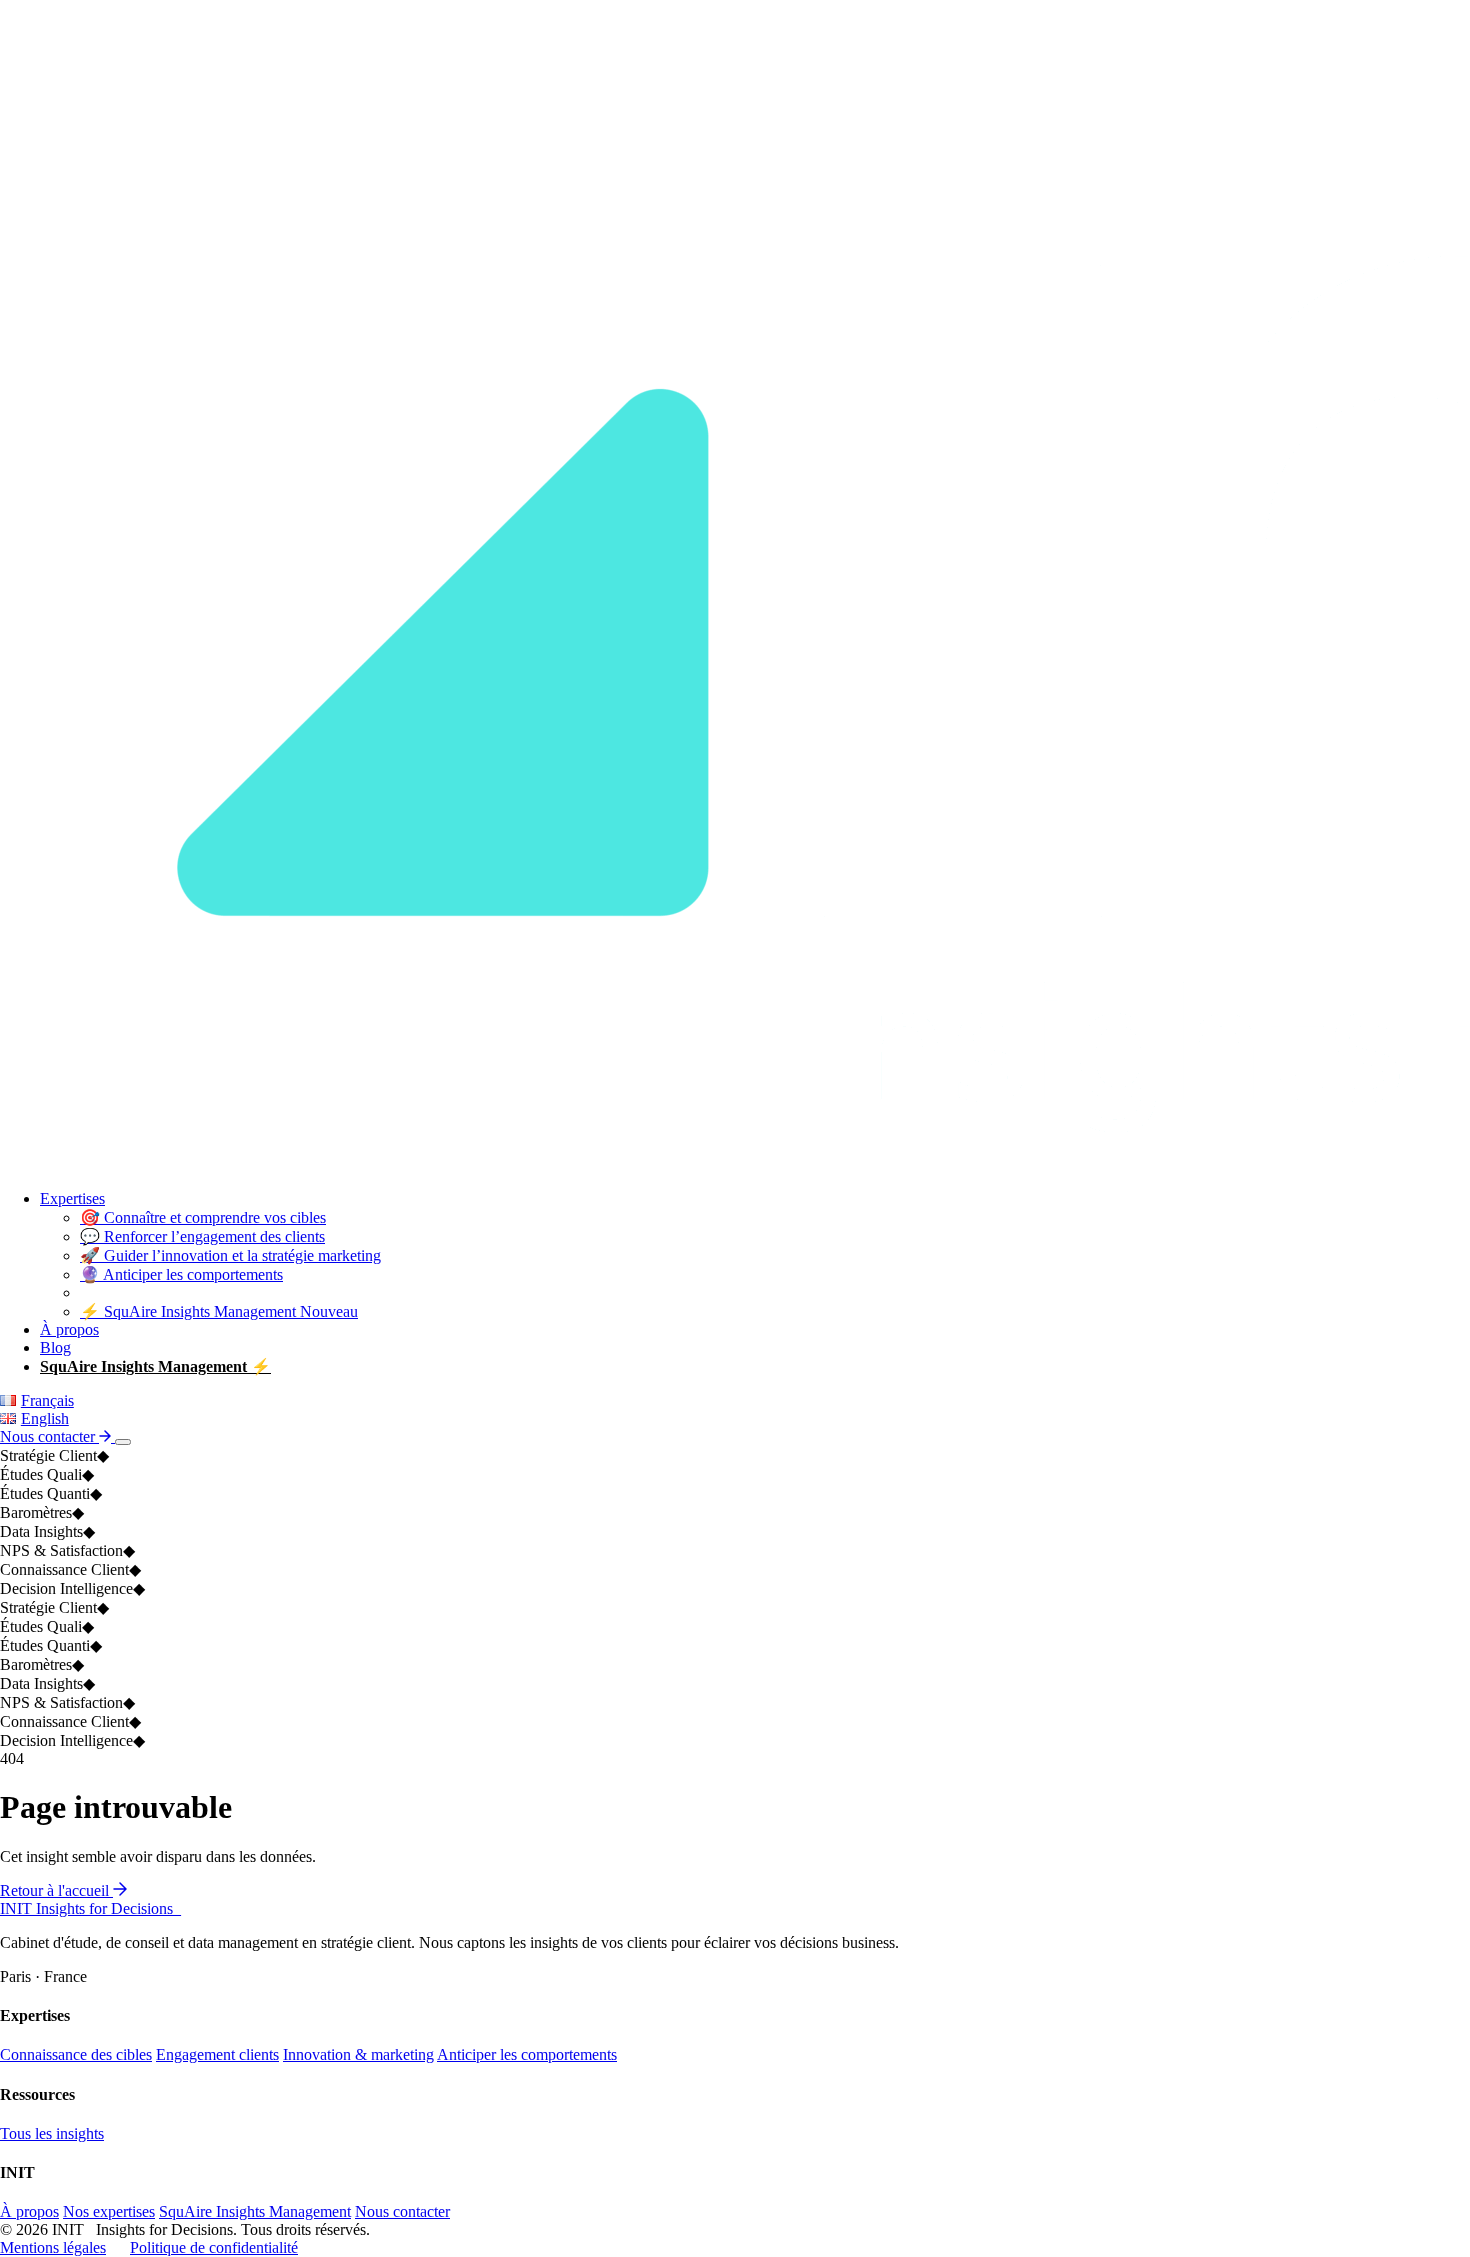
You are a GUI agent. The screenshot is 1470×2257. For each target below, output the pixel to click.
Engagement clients (217, 2054)
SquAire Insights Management (255, 2211)
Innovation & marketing (358, 2054)
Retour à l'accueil (56, 1890)
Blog (55, 1347)
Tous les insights (52, 2133)
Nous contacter (49, 1436)
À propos (69, 1329)
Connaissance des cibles (76, 2054)
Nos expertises (109, 2211)
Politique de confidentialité (214, 2247)
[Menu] (123, 1442)
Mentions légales (53, 2247)
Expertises (72, 1198)
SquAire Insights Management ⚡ (155, 1366)
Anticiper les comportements (527, 2054)
